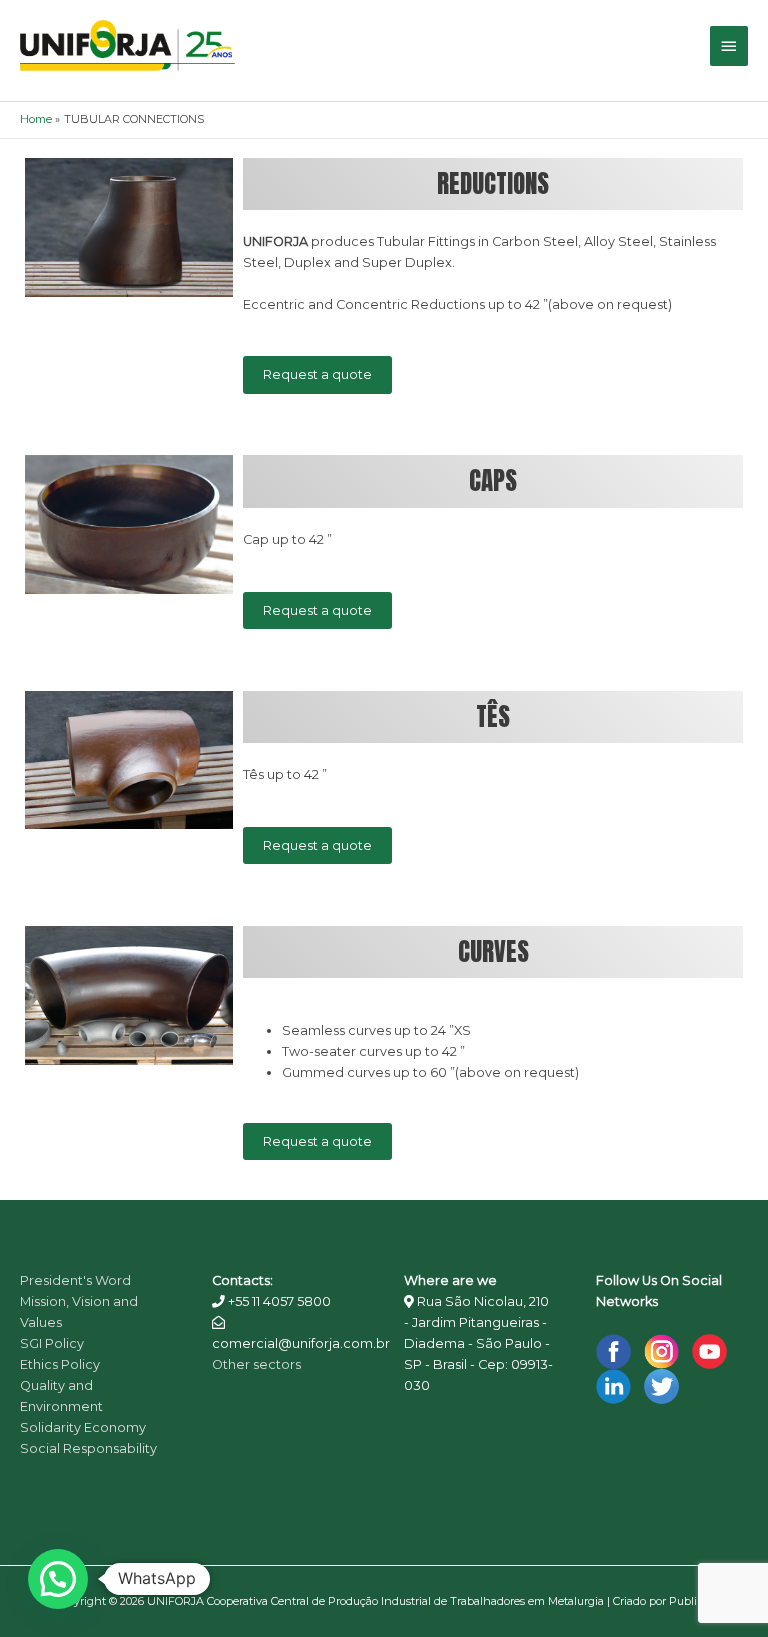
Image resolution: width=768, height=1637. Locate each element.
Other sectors (256, 1364)
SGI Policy (52, 1343)
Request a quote (317, 374)
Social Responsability (88, 1448)
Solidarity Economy (83, 1427)
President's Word (75, 1280)
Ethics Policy (60, 1364)
